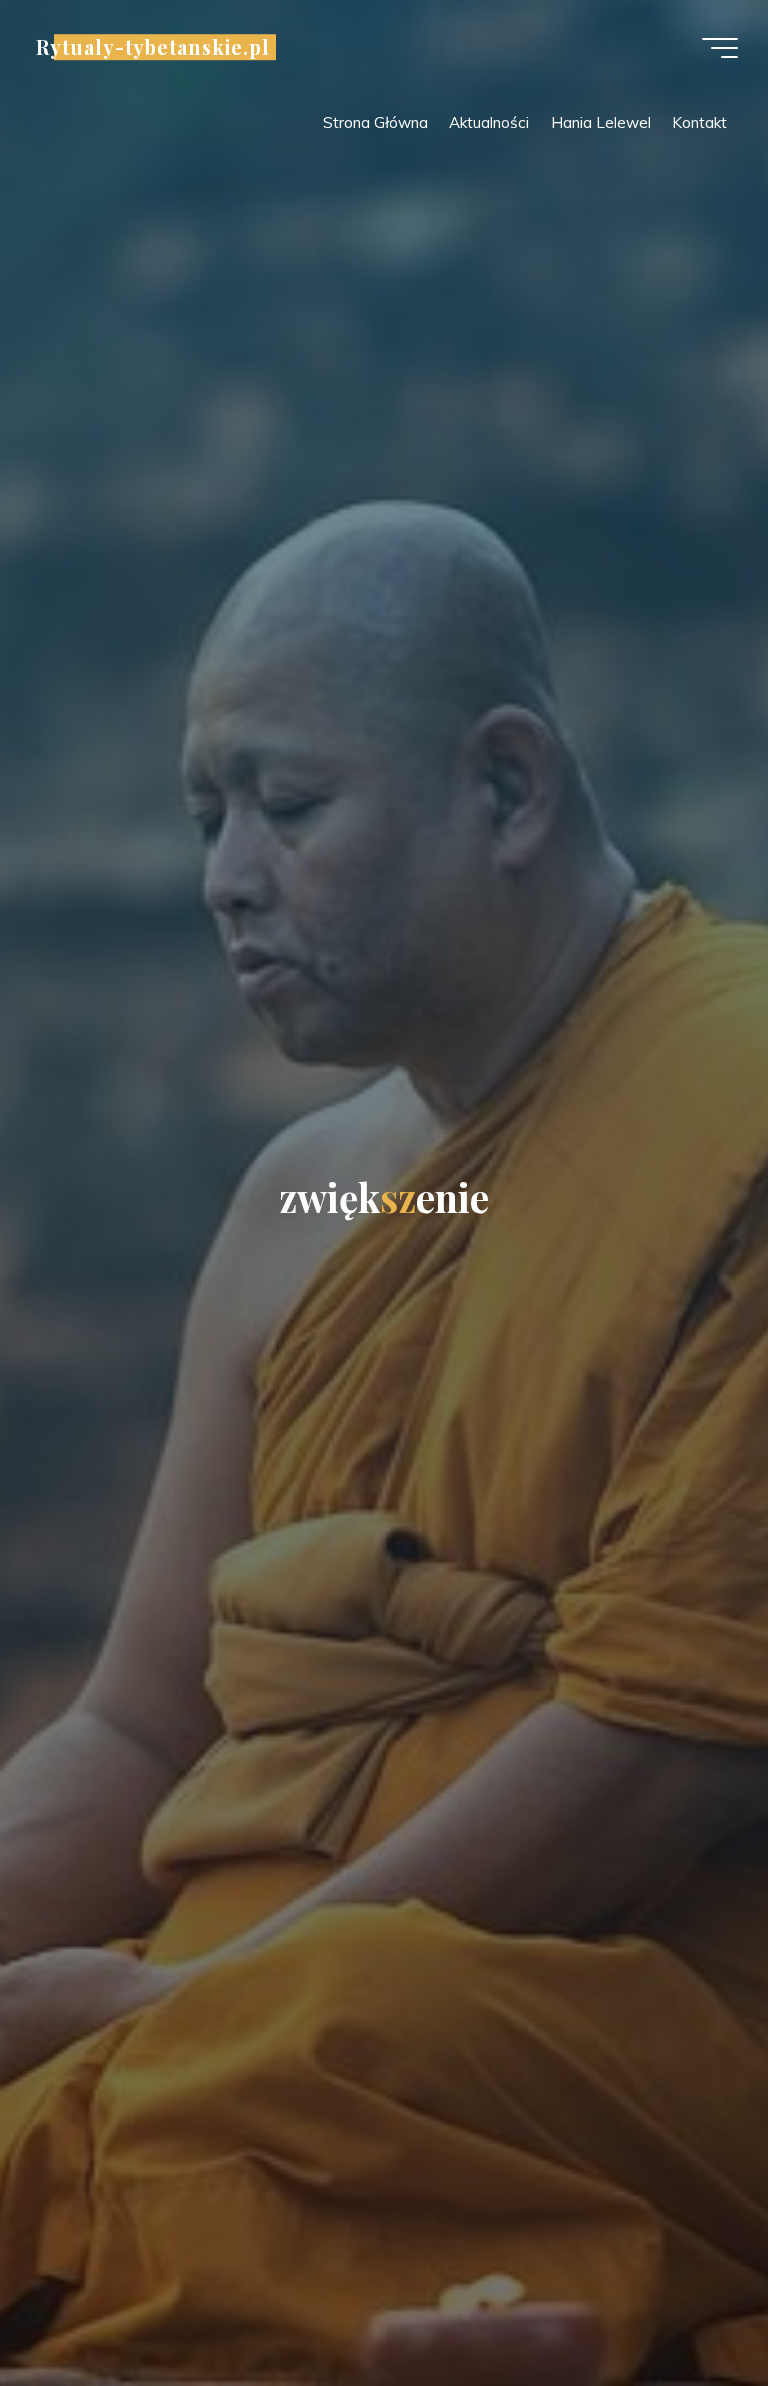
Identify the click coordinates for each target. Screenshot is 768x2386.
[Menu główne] (720, 48)
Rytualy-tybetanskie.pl (153, 47)
